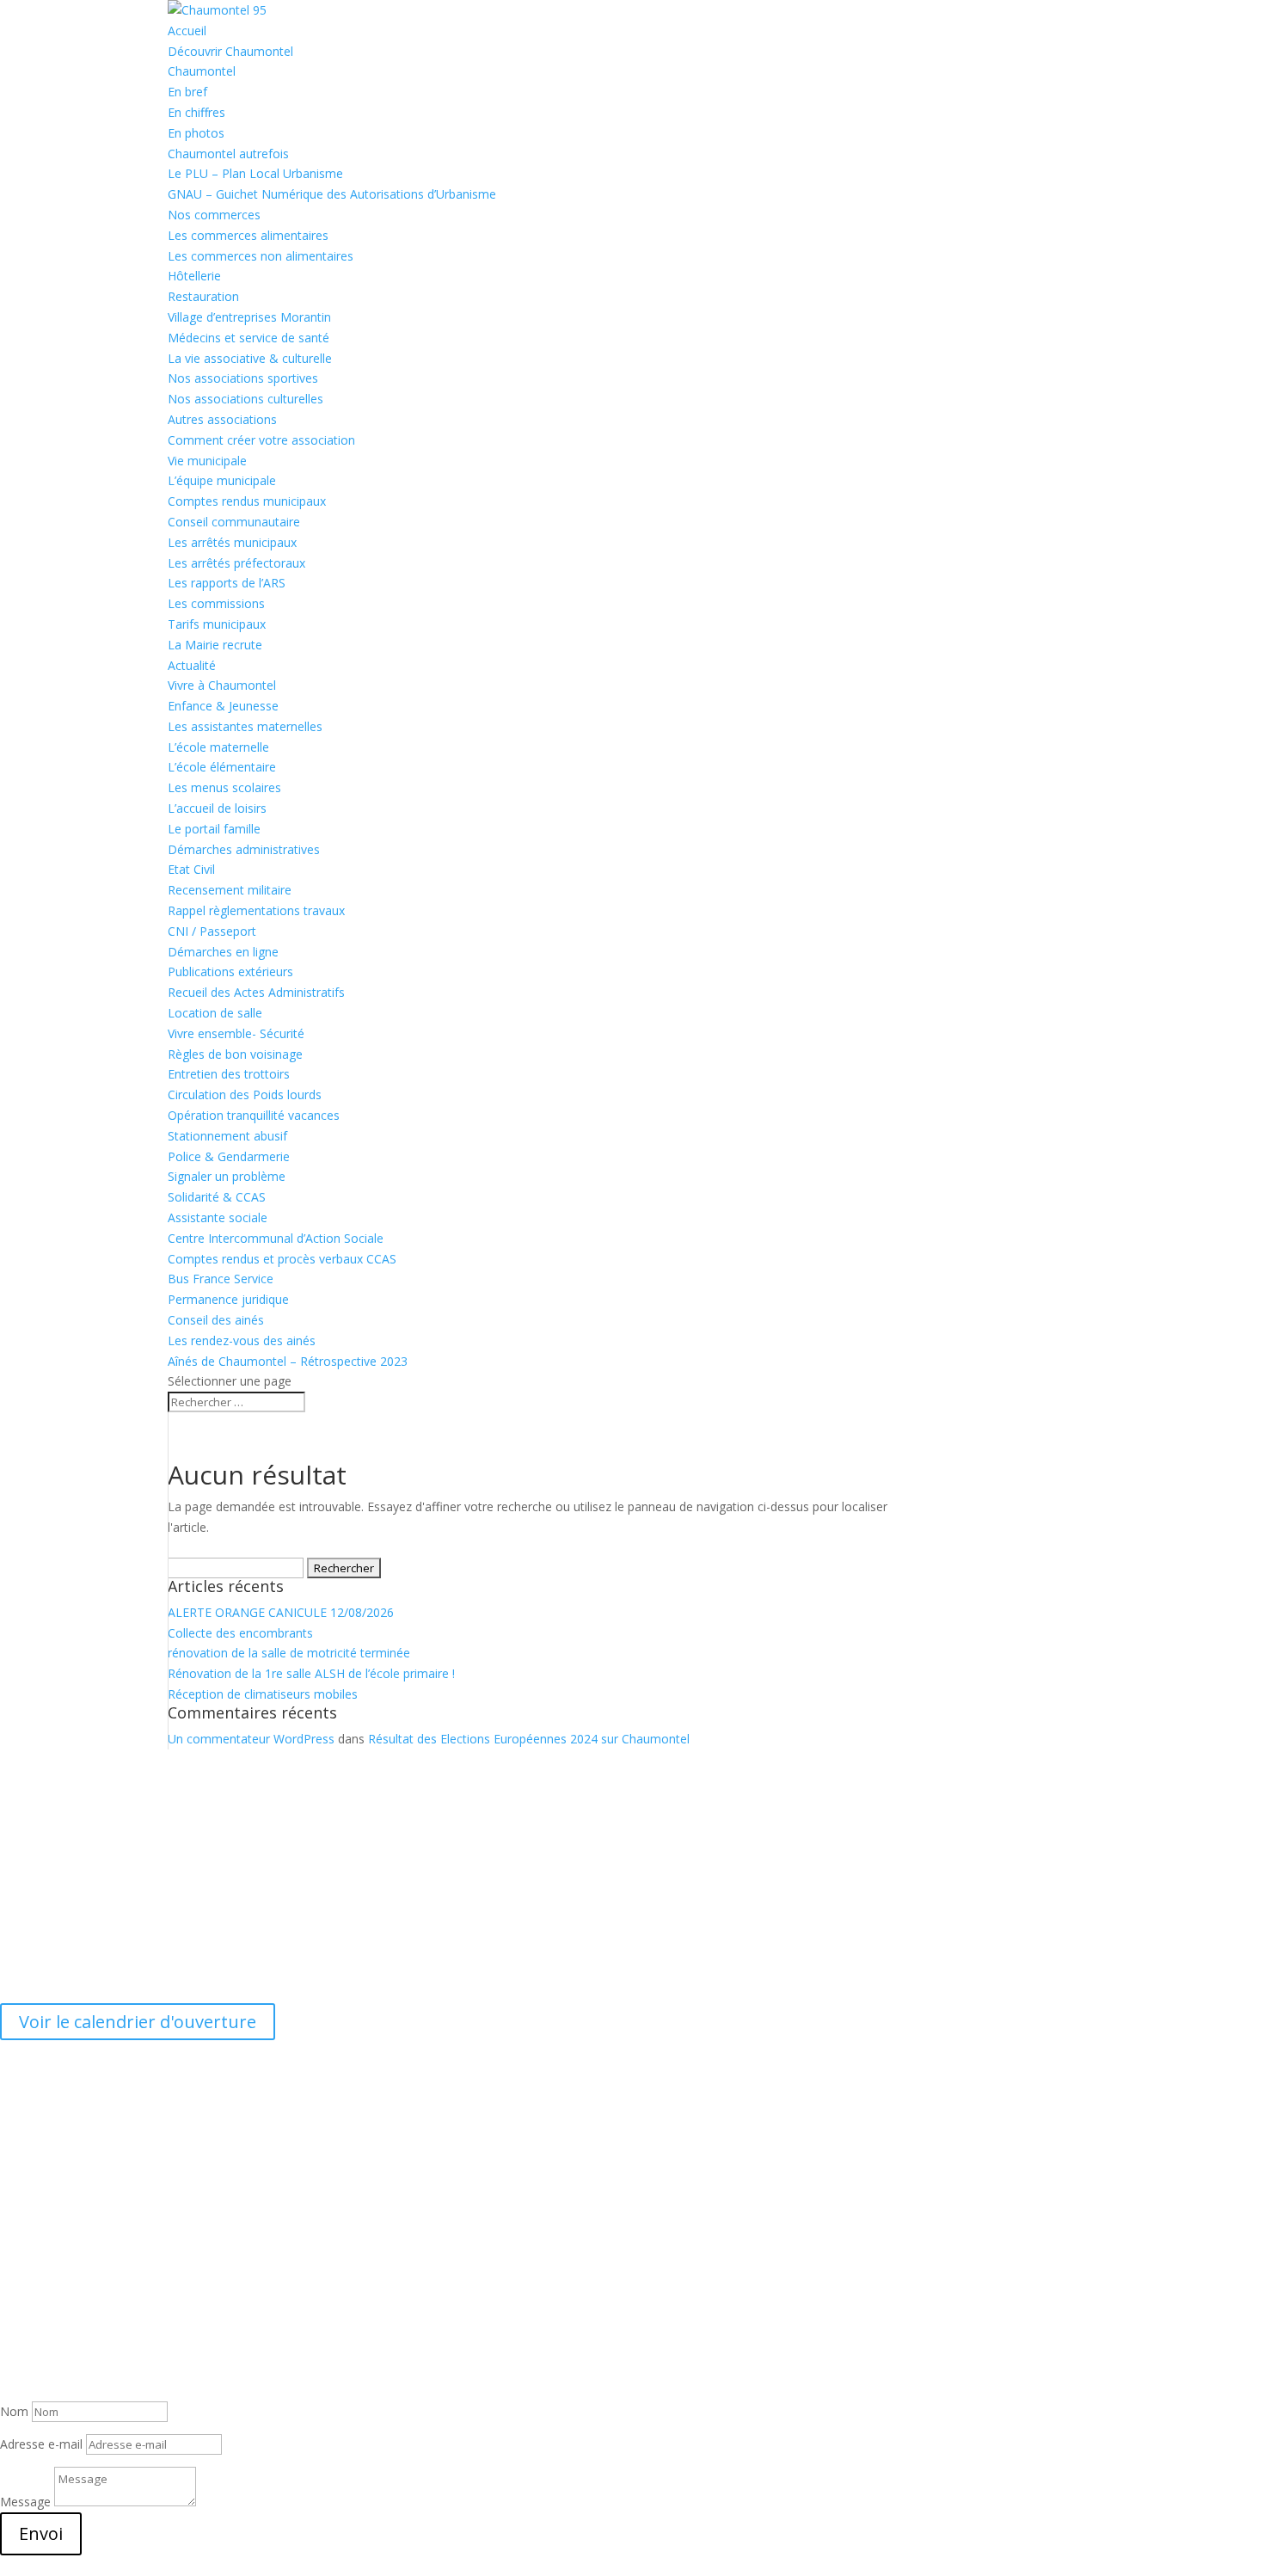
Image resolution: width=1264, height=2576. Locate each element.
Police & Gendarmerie (229, 1156)
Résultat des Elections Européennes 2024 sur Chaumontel (529, 1739)
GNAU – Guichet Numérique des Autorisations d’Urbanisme (332, 194)
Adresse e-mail (41, 2444)
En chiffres (196, 112)
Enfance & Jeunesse (223, 706)
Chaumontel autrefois (228, 154)
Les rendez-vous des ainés (242, 1340)
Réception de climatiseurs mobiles (263, 1694)
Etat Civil (191, 869)
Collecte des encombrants (240, 1633)
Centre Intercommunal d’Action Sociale (276, 1238)
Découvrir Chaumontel (230, 51)
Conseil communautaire (234, 522)
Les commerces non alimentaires (261, 256)
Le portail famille (214, 829)
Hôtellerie (194, 276)
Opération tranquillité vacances (254, 1115)
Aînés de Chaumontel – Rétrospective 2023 (288, 1361)
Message (25, 2502)
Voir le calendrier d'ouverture (138, 2022)
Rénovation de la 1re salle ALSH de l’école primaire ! (311, 1673)
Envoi (41, 2533)
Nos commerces (214, 215)
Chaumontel (202, 71)
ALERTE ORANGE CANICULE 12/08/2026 (281, 1612)
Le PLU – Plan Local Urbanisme (255, 173)
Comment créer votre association (261, 440)
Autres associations (222, 419)
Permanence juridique (228, 1299)
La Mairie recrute (215, 645)
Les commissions (216, 603)
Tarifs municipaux (217, 624)
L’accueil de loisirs (217, 808)
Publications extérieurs (230, 971)
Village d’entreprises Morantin (249, 317)
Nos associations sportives (243, 378)
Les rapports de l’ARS (227, 583)
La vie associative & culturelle (250, 358)
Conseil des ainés (216, 1320)
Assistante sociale (218, 1217)
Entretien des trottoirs (229, 1074)
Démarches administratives (244, 849)
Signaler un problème (227, 1176)
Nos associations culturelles (245, 399)
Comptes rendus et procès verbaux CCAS (282, 1259)
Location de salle (215, 1013)
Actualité (192, 665)
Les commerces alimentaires (248, 235)
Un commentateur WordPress (251, 1739)
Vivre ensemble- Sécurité (236, 1033)
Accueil (187, 31)
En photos (196, 133)
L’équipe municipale (222, 480)
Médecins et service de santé (249, 338)
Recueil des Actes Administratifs (256, 992)
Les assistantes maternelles (245, 726)
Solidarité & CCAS (217, 1197)
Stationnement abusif (227, 1136)
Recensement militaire (230, 890)
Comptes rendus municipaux (247, 501)
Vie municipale (207, 461)
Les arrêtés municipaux (232, 542)
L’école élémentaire (222, 767)
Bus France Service (221, 1279)
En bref (187, 92)
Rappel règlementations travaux (258, 910)
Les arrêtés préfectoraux (236, 563)
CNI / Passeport (212, 931)
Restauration (203, 296)
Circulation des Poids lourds (245, 1094)
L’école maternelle (218, 747)
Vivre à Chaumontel (222, 685)
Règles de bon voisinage (235, 1054)
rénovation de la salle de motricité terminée (289, 1653)
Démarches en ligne (223, 952)
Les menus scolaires (224, 787)
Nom (14, 2411)
